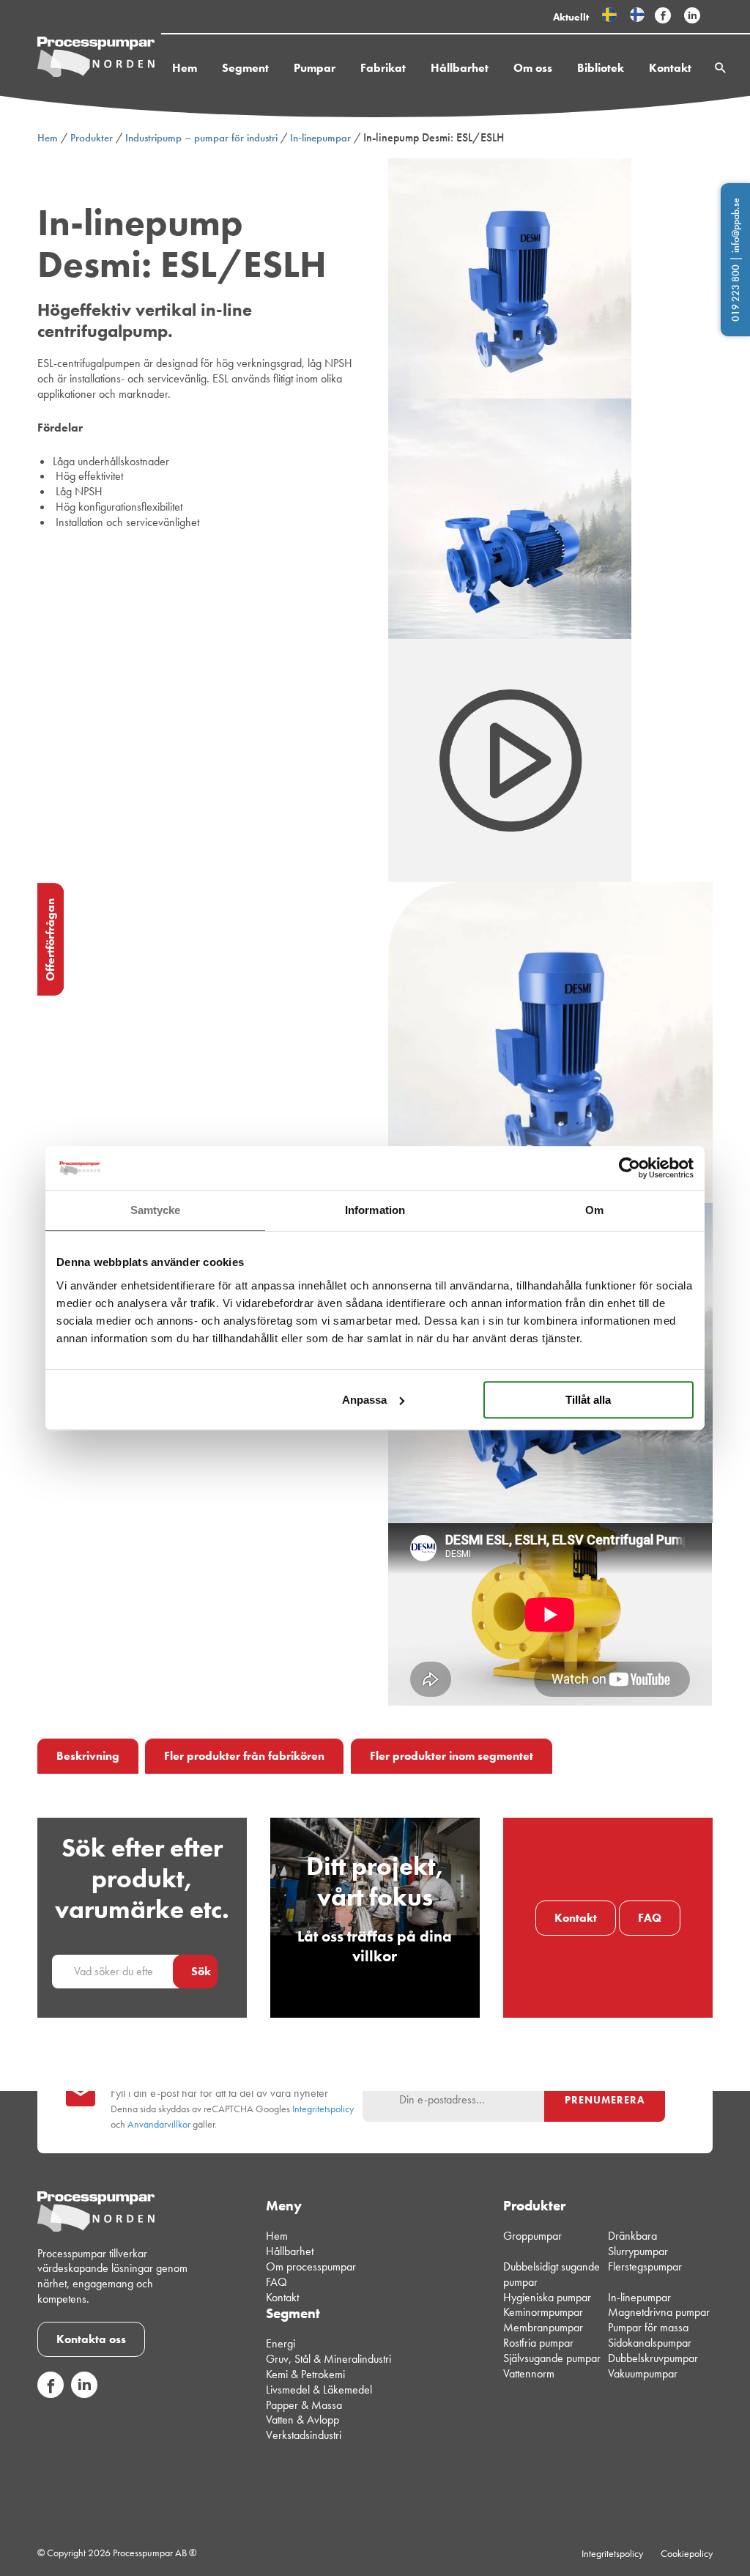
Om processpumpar (311, 2266)
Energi (281, 2344)
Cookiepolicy (687, 2553)
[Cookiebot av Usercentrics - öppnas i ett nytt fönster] (630, 1168)
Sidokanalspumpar (650, 2343)
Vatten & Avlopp (302, 2420)
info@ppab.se (735, 225)
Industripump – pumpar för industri (201, 138)
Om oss (533, 68)
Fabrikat (383, 68)
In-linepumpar (320, 138)
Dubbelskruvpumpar (653, 2358)
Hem (185, 68)
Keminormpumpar (543, 2313)
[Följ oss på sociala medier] (51, 2394)
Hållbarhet (460, 68)
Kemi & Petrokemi (305, 2374)
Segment (245, 68)
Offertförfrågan (50, 940)
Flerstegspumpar (645, 2266)
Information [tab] (375, 1210)
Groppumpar (532, 2236)
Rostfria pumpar (538, 2343)
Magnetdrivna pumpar (659, 2313)
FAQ (650, 1918)
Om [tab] (594, 1210)
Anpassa (364, 1400)
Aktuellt (571, 17)
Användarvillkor (159, 2124)
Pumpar (315, 68)
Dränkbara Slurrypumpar (638, 2244)
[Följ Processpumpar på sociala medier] (663, 16)
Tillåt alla (588, 1400)
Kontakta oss (91, 2339)
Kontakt (670, 68)
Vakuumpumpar (643, 2373)
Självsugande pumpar (552, 2358)
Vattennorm (529, 2373)
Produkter (92, 138)
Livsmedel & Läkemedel (319, 2390)
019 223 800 (735, 293)
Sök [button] (201, 1971)
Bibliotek (601, 68)
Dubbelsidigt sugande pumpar (552, 2274)
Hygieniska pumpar (547, 2297)
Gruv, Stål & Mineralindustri (328, 2359)
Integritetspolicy (323, 2109)
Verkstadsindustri (304, 2435)
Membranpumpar (543, 2327)
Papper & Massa (304, 2405)
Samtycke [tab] (156, 1210)
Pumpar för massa (648, 2327)
